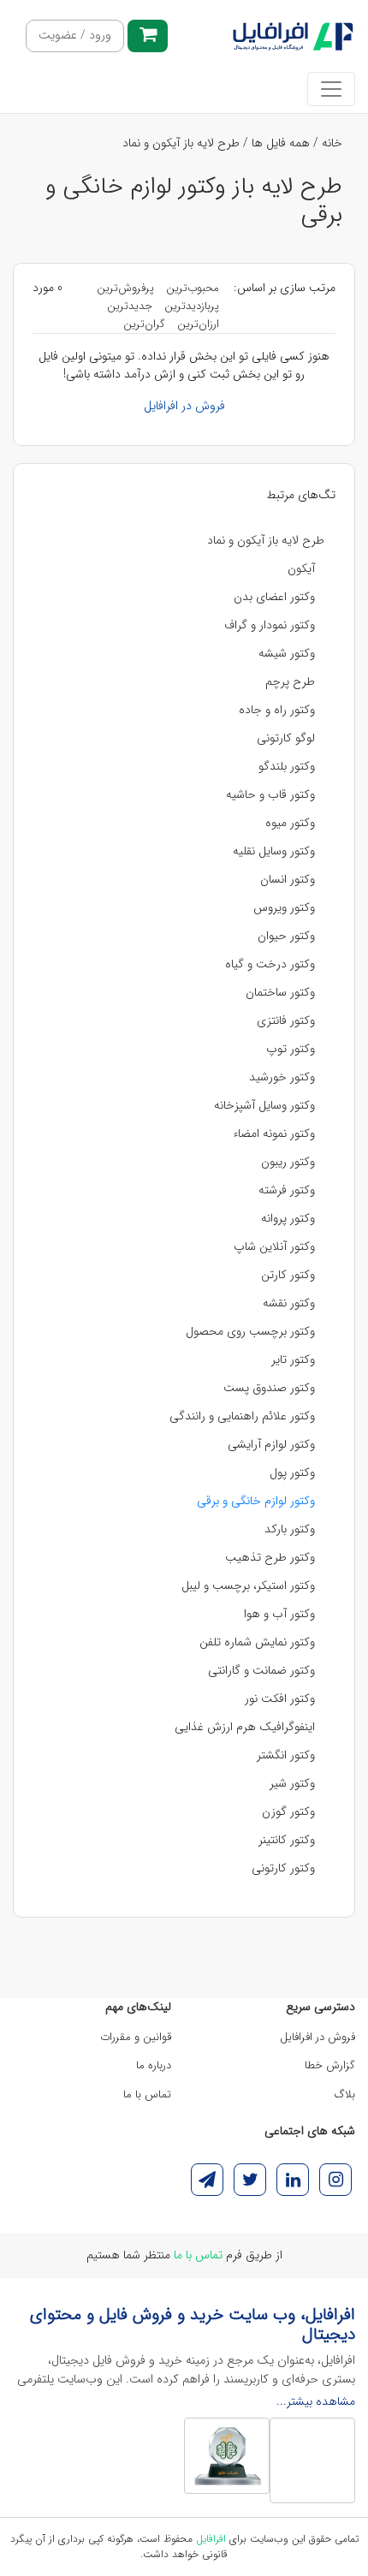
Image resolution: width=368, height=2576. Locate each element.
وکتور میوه (290, 823)
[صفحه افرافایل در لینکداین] (293, 2180)
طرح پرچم (290, 681)
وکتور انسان (288, 879)
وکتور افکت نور (280, 1698)
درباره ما (154, 2065)
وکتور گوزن (288, 1812)
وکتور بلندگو (287, 766)
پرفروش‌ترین (125, 288)
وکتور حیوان (286, 936)
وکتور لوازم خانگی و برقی (256, 1501)
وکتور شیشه (287, 653)
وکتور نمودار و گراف (270, 625)
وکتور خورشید (282, 1077)
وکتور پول (292, 1472)
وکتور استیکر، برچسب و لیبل (248, 1585)
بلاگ (345, 2094)
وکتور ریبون (288, 1162)
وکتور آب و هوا (279, 1614)
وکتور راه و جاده (277, 710)
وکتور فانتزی (286, 1020)
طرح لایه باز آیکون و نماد (181, 143)
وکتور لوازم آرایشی (271, 1444)
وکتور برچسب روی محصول (250, 1331)
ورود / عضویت (75, 36)
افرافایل (211, 2539)
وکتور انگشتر (286, 1755)
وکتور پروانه (288, 1218)
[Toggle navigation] (331, 89)
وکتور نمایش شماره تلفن (257, 1642)
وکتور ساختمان (280, 992)
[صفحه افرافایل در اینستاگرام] (335, 2180)
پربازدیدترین (192, 306)
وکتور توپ (291, 1049)
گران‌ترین (144, 324)
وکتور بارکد (290, 1529)
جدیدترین (130, 306)
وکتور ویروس (284, 907)
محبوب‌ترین (193, 288)
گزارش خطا (330, 2065)
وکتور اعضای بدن (274, 597)
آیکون (301, 568)
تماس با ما (147, 2094)
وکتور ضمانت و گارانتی (261, 1670)
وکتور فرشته (287, 1190)
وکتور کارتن (288, 1275)
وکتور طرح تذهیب (270, 1557)
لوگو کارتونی (286, 738)
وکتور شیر (292, 1783)
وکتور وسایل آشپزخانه (264, 1105)
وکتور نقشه (289, 1303)
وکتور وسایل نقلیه (274, 851)
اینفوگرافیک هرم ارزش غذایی (245, 1727)
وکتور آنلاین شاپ (274, 1246)
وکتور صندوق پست (269, 1388)
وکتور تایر (293, 1359)
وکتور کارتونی (283, 1868)
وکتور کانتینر (287, 1840)
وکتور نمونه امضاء (274, 1133)
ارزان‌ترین (198, 324)
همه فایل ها (281, 143)
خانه (332, 143)
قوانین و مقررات (136, 2037)
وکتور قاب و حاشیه (270, 794)
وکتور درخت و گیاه (270, 964)
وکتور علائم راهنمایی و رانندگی (242, 1416)
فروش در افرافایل (184, 406)
